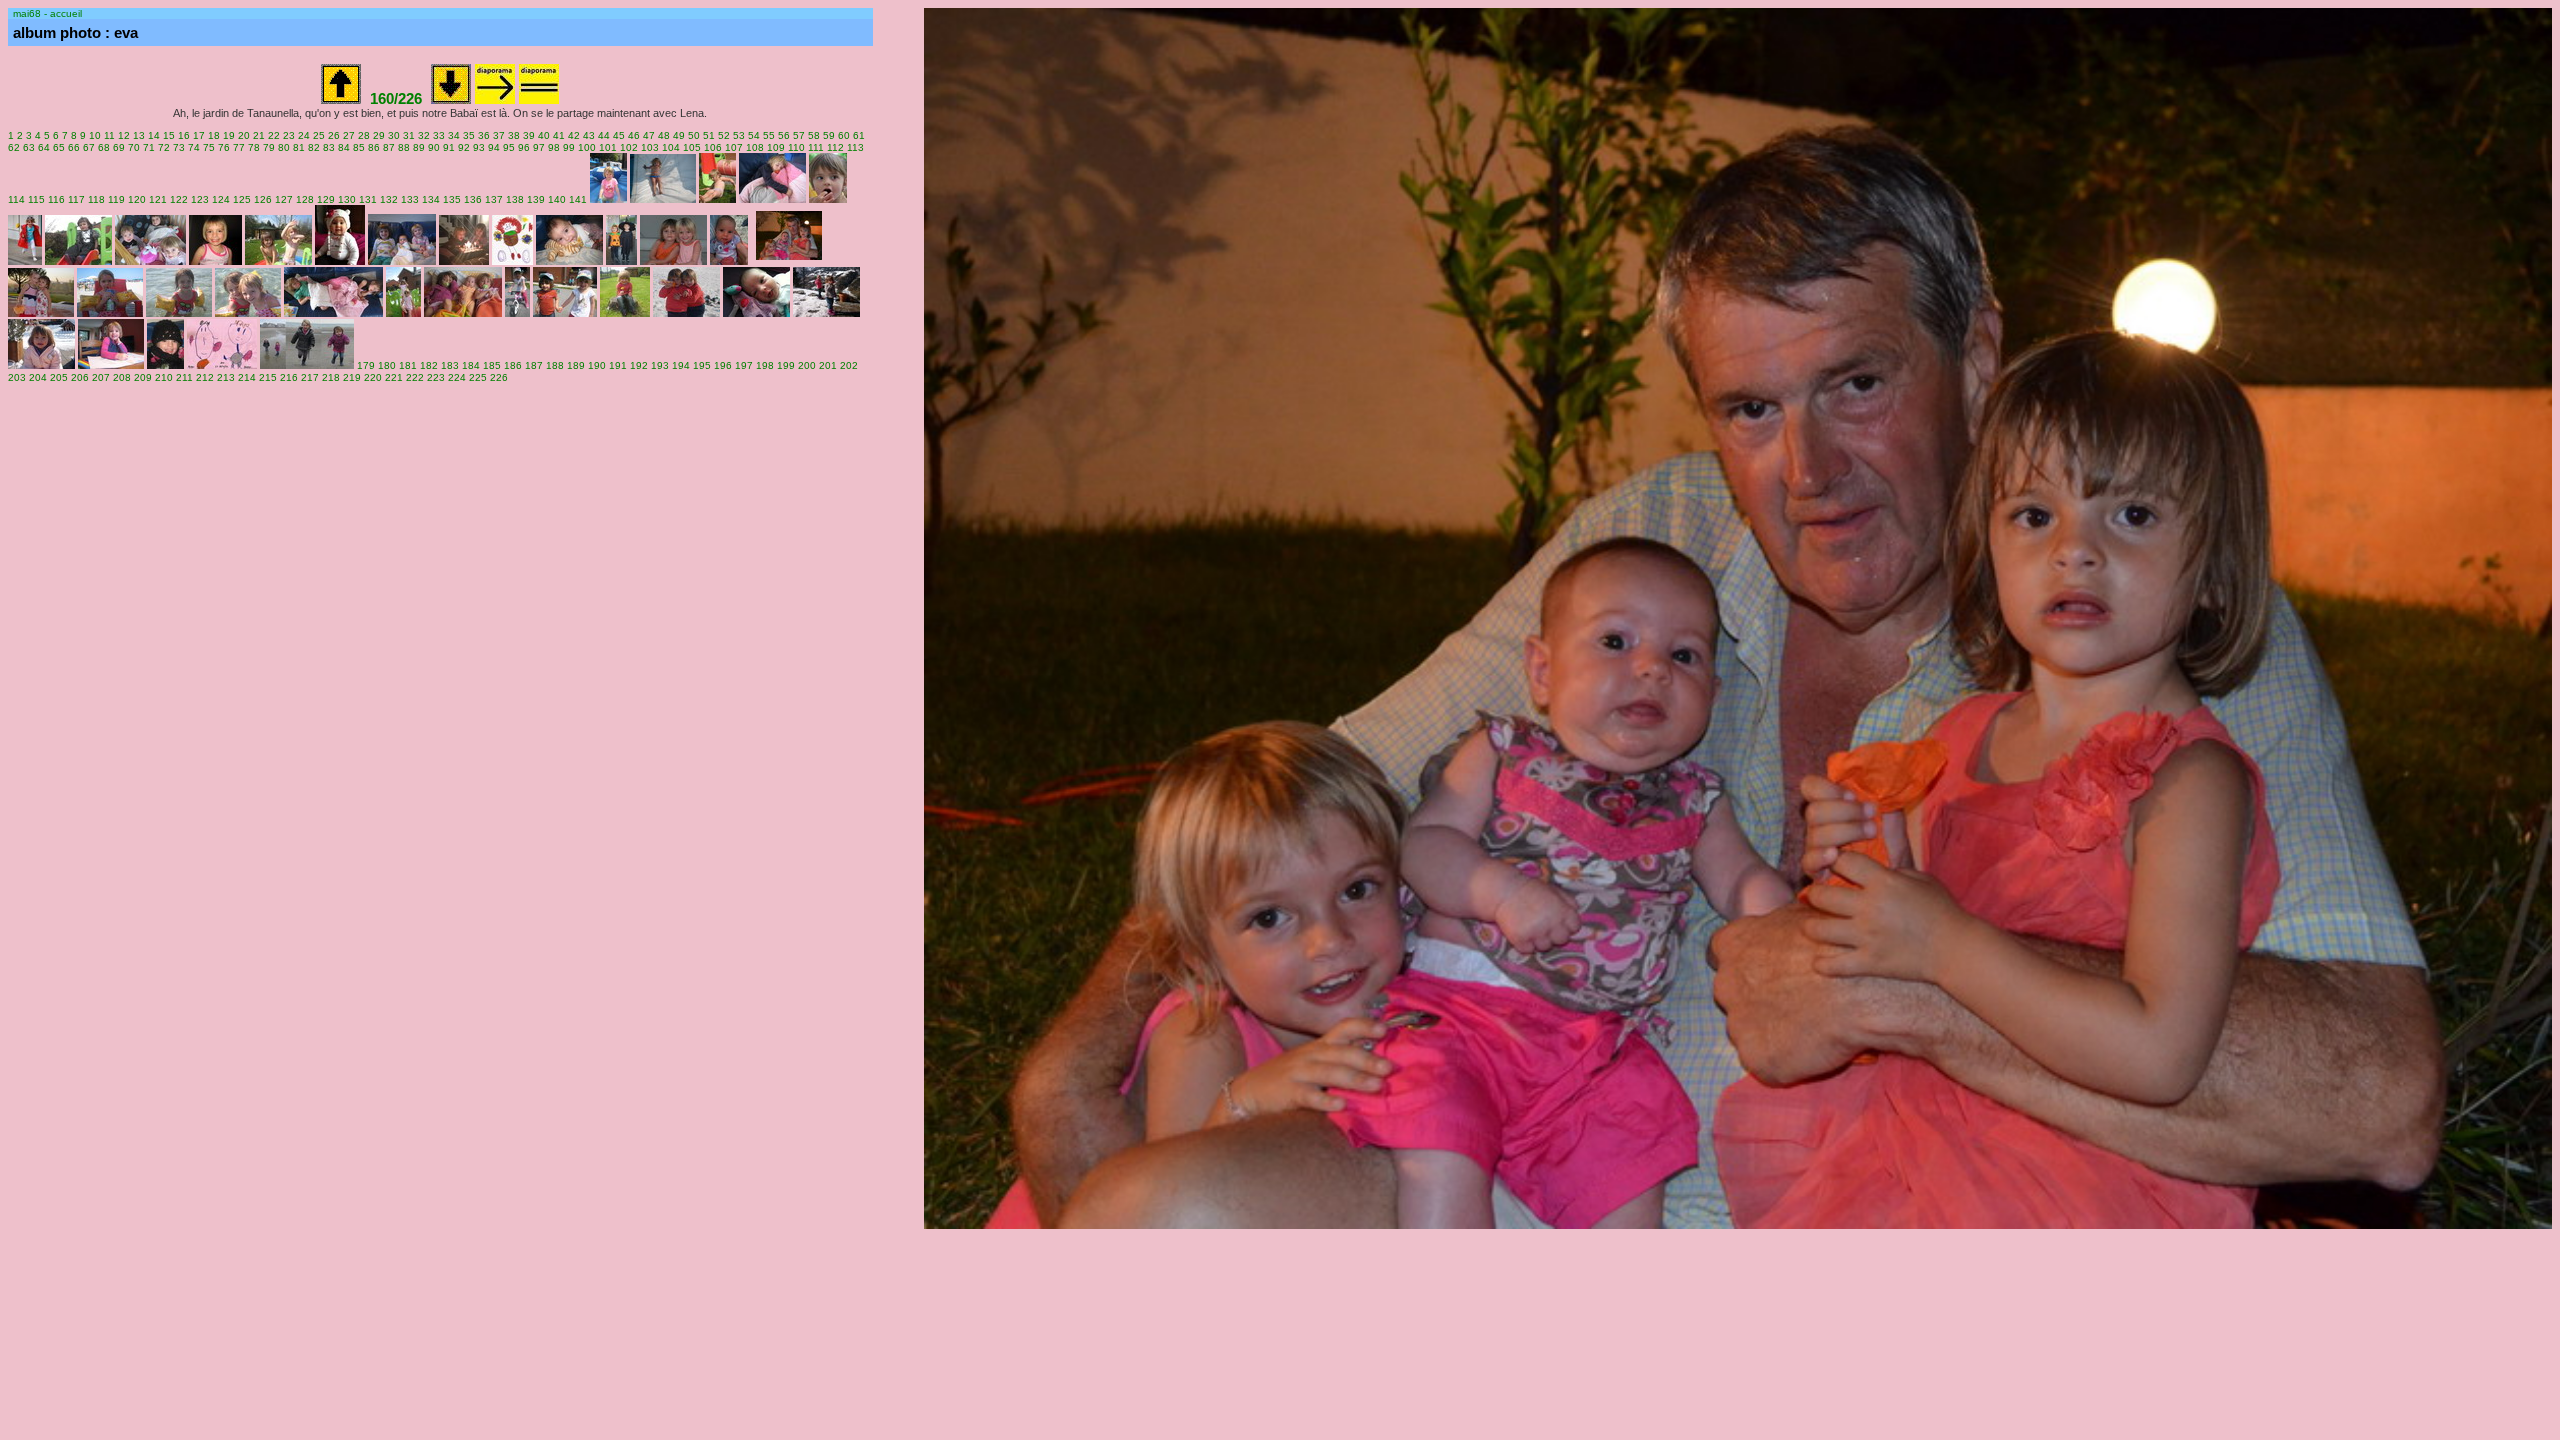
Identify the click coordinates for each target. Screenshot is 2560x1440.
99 (569, 147)
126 (263, 199)
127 (284, 199)
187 (534, 365)
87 (389, 147)
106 (713, 147)
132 (389, 199)
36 (484, 135)
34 (454, 135)
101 (608, 147)
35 (469, 135)
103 (650, 147)
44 (604, 135)
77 (239, 147)
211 (184, 377)
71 (149, 147)
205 (59, 377)
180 (387, 365)
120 (137, 199)
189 (576, 365)
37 (499, 135)
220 (373, 377)
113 (855, 147)
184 (471, 365)
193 (660, 365)
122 (179, 199)
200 (807, 365)
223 (436, 377)
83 (329, 147)
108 (755, 147)
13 (139, 135)
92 (464, 147)
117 (76, 199)
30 (394, 135)
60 (844, 135)
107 (734, 147)
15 (169, 135)
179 (366, 365)
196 (723, 365)
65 (59, 147)
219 (352, 377)
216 (289, 377)
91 (449, 147)
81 (299, 147)
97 (539, 147)
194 (681, 365)
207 (101, 377)
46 (634, 135)
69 (119, 147)
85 (359, 147)
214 (247, 377)
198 (765, 365)
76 (224, 147)
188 (555, 365)
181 (408, 365)
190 (597, 365)
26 (334, 135)
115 (36, 199)
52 (724, 135)
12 (124, 135)
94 (494, 147)
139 (536, 199)
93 (479, 147)
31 (409, 135)
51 (709, 135)
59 (829, 135)
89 (419, 147)
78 (254, 147)
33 (439, 135)
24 (304, 135)
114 (16, 199)
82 (314, 147)
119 (116, 199)
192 (639, 365)
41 (559, 135)
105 (692, 147)
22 (274, 135)
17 (199, 135)
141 (578, 199)
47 (649, 135)
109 (776, 147)
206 (80, 377)
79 (269, 147)
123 (200, 199)
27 (349, 135)
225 (478, 377)
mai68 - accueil (47, 13)
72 (164, 147)
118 (96, 199)
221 (394, 377)
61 (859, 135)
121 (158, 199)
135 (452, 199)
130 (347, 199)
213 (226, 377)
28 (364, 135)
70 (134, 147)
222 (415, 377)
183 (450, 365)
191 (618, 365)
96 (524, 147)
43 (589, 135)
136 (473, 199)
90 (434, 147)
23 (289, 135)
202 (849, 365)
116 (56, 199)
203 (17, 377)
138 (515, 199)
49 (679, 135)
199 (786, 365)
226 (499, 377)
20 (244, 135)
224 (457, 377)
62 (14, 147)
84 (344, 147)
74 (194, 147)
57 (799, 135)
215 (268, 377)
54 (754, 135)
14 (154, 135)
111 (816, 147)
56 (784, 135)
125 (242, 199)
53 (739, 135)
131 (368, 199)
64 (44, 147)
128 (305, 199)
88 (404, 147)
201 (828, 365)
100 (587, 147)
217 (310, 377)
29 (379, 135)
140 (557, 199)
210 (164, 377)
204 (38, 377)
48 (664, 135)
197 (744, 365)
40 (544, 135)
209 (143, 377)
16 (184, 135)
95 (509, 147)
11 (109, 135)
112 (835, 147)
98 (554, 147)
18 (214, 135)
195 (702, 365)
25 (319, 135)
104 (671, 147)
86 (374, 147)
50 (694, 135)
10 (95, 135)
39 (529, 135)
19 (229, 135)
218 (331, 377)
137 (494, 199)
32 (424, 135)
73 (179, 147)
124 (221, 199)
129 (326, 199)
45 (619, 135)
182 (429, 365)
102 (629, 147)
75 (209, 147)
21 (259, 135)
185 (492, 365)
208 (122, 377)
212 (205, 377)
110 (796, 147)
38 (514, 135)
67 (89, 147)
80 (284, 147)
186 (513, 365)
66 (74, 147)
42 (574, 135)
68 (104, 147)
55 (769, 135)
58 (814, 135)
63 (29, 147)
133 (410, 199)
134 (431, 199)
